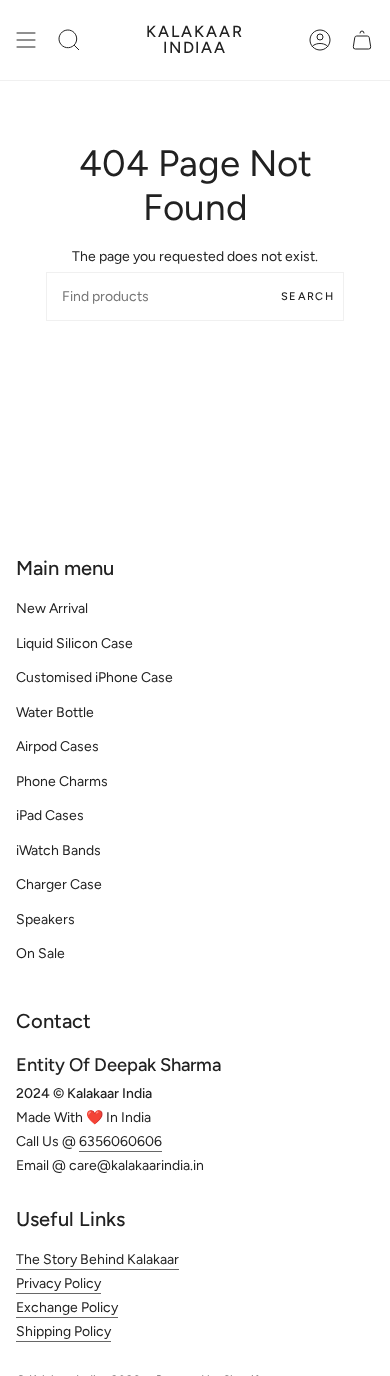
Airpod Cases (57, 746)
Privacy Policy (58, 1283)
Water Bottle (55, 712)
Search (307, 296)
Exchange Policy (67, 1307)
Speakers (45, 919)
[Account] (320, 40)
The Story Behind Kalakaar (97, 1259)
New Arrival (52, 608)
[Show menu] (26, 40)
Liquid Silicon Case (74, 643)
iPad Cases (50, 815)
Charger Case (59, 884)
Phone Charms (62, 781)
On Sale (40, 953)
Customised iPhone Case (94, 677)
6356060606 (120, 1141)
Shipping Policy (63, 1331)
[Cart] (362, 40)
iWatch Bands (58, 850)
